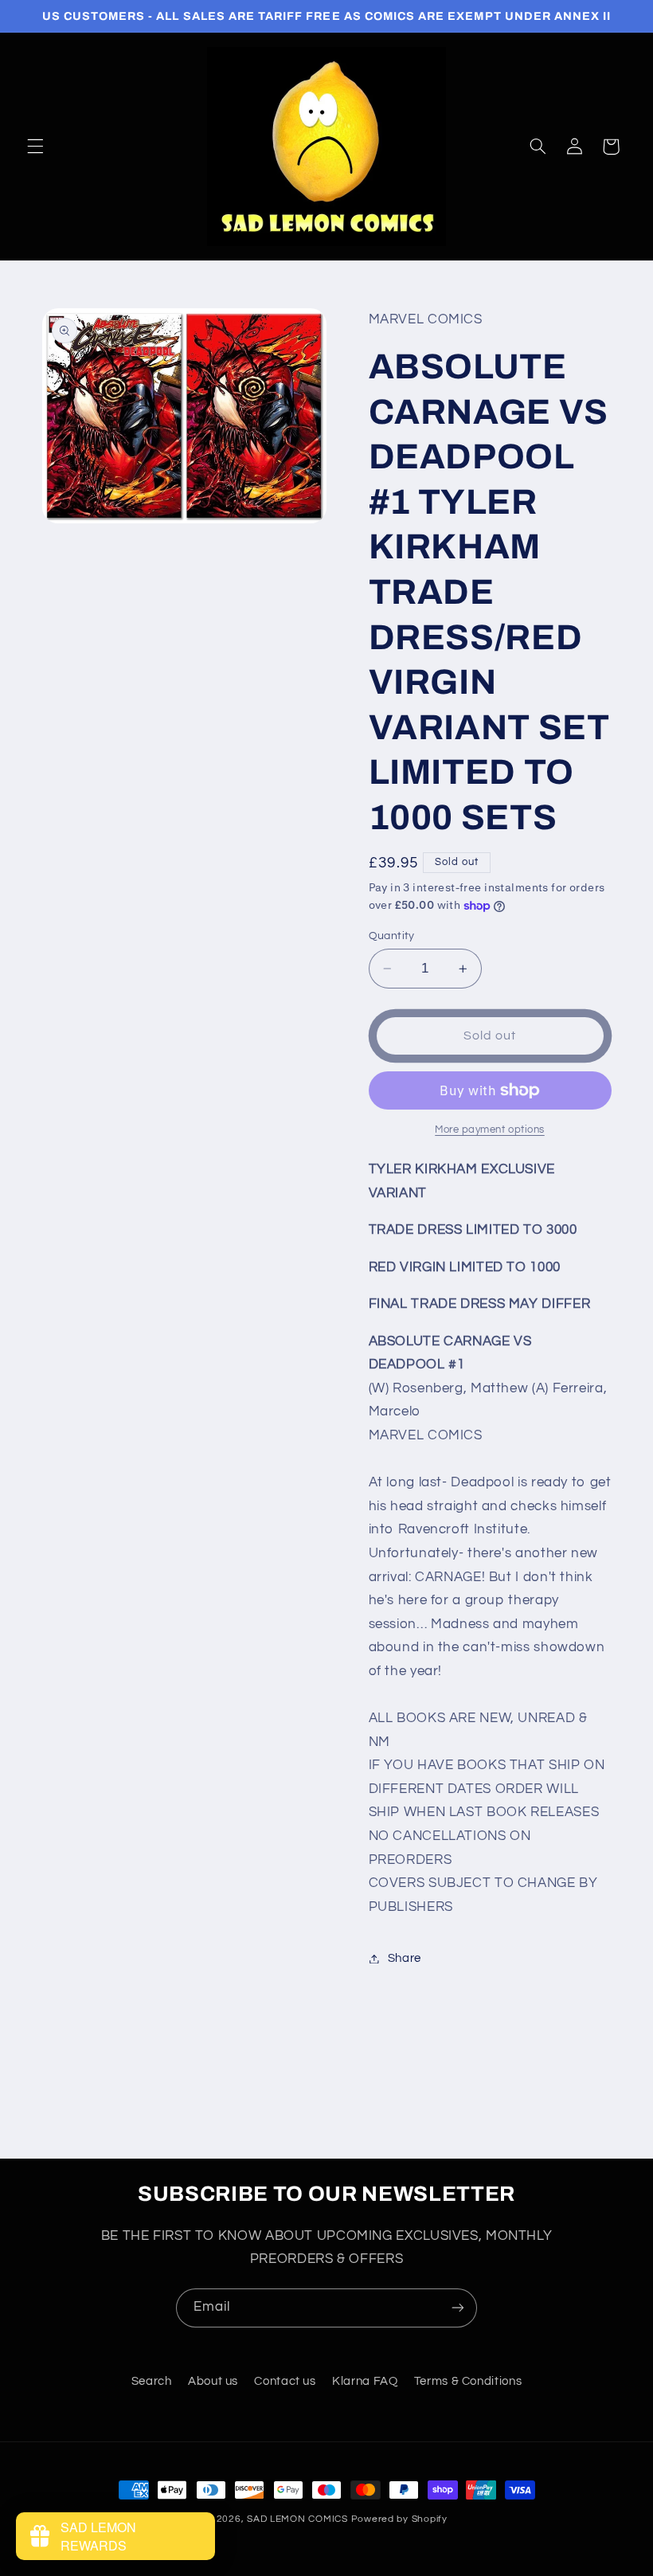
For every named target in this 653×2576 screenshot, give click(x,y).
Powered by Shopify (399, 2519)
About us (213, 2381)
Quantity (392, 936)
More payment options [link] (490, 1130)
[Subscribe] (458, 2308)
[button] (35, 147)
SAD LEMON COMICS (297, 2519)
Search (152, 2381)
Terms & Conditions (468, 2381)
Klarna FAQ (365, 2381)
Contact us (285, 2381)
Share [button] (405, 1958)
